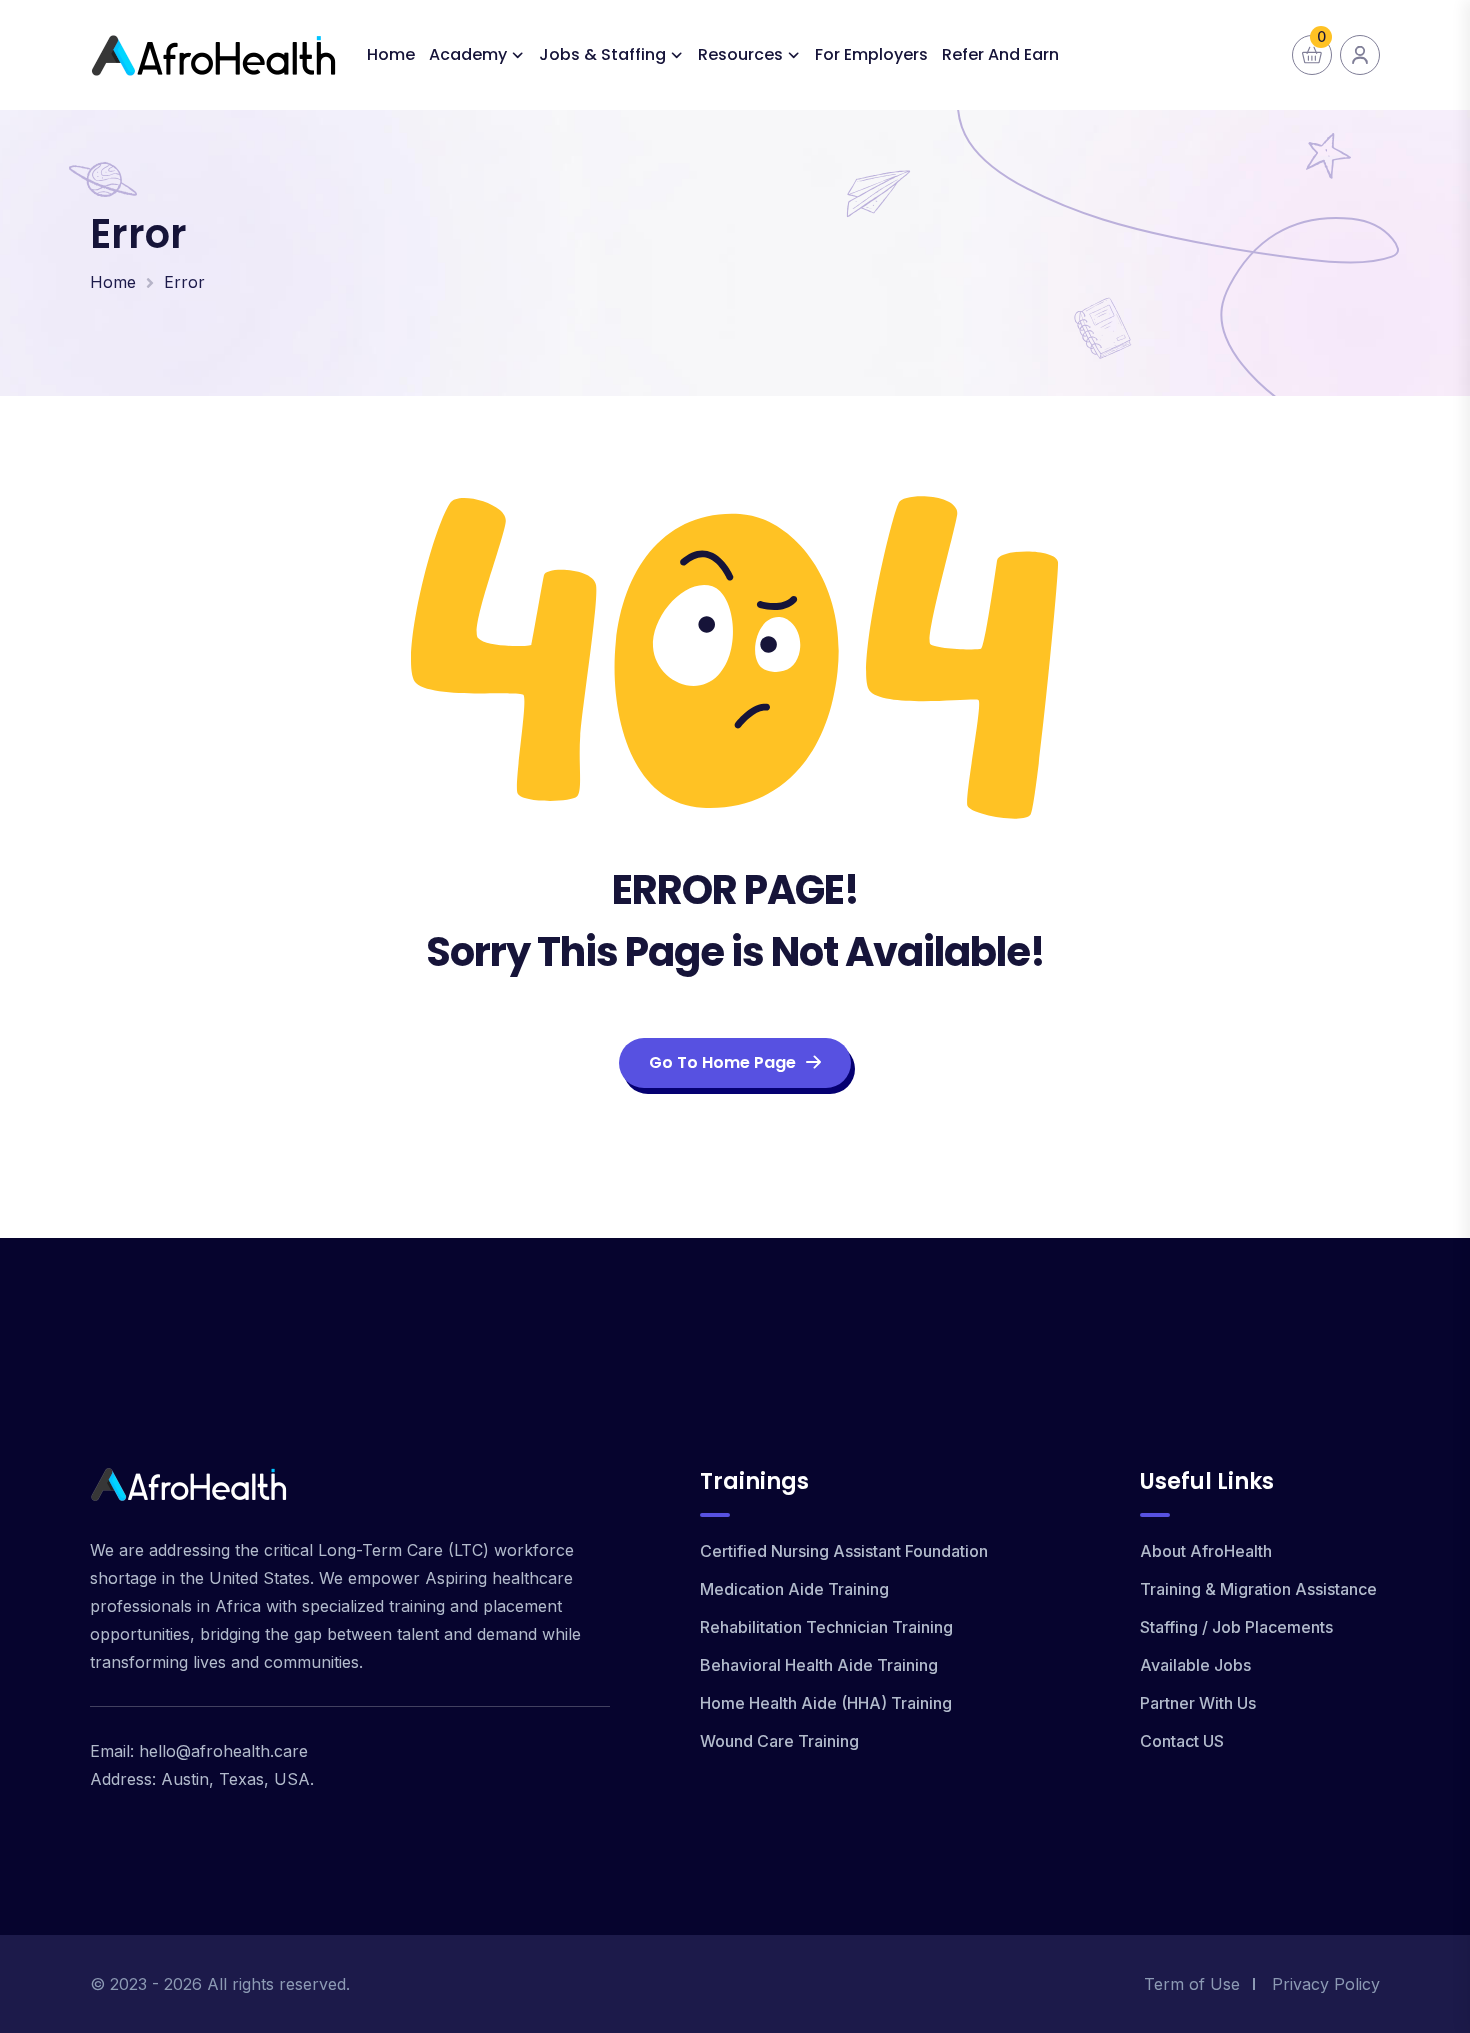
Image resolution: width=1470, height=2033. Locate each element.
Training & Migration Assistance (1258, 1589)
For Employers (871, 54)
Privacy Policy (1326, 1984)
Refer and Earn (1000, 54)
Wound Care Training (779, 1741)
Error (184, 282)
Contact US (1182, 1741)
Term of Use (1192, 1984)
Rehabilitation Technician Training (826, 1627)
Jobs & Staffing (602, 54)
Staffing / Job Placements (1236, 1627)
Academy (468, 54)
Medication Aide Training (794, 1589)
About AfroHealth (1206, 1551)
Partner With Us (1198, 1703)
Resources (740, 54)
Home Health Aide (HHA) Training (826, 1703)
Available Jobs (1195, 1665)
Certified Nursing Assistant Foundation (844, 1551)
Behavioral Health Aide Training (819, 1665)
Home (391, 54)
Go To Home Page (722, 1062)
